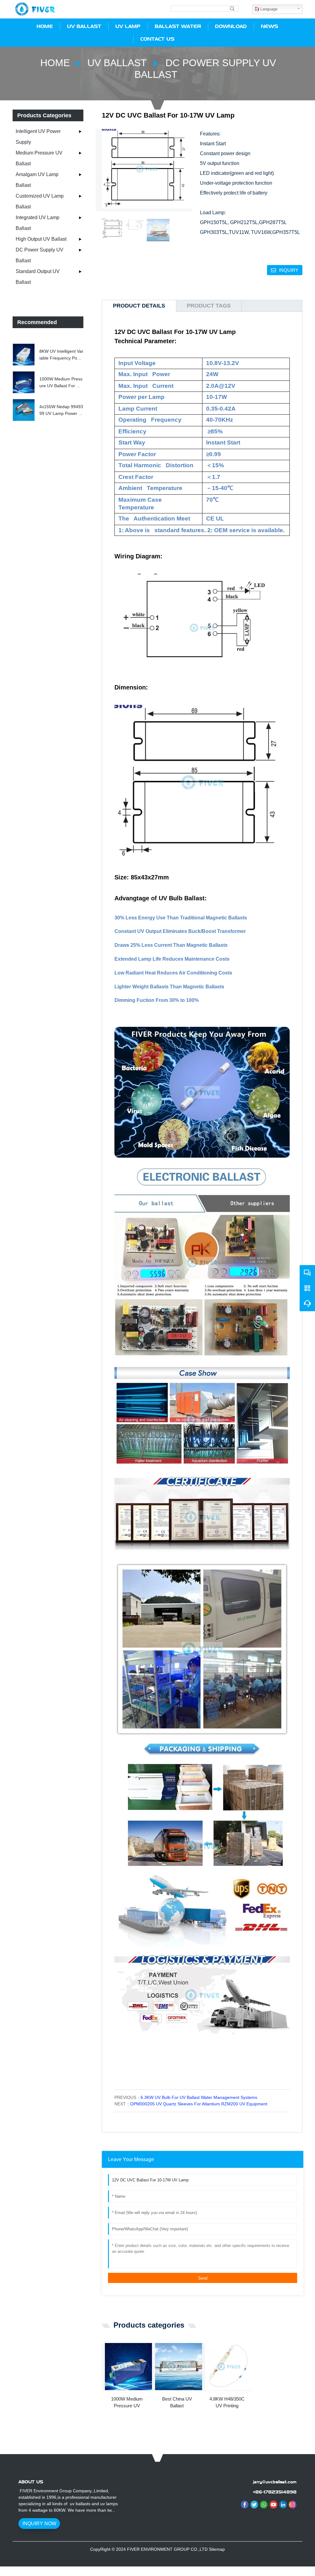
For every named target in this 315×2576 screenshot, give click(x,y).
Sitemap (217, 2549)
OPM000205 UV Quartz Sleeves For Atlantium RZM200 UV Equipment (199, 2104)
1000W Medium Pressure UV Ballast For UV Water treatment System (61, 383)
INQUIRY (289, 270)
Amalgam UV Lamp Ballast (37, 180)
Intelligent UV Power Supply (38, 137)
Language (268, 9)
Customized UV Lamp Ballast (40, 201)
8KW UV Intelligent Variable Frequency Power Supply (61, 355)
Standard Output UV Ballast (38, 277)
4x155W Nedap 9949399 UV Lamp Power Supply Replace (61, 411)
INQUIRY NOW (39, 2524)
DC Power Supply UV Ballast (40, 255)
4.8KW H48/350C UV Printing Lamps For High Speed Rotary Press (227, 2403)
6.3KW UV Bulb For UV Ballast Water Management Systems (199, 2097)
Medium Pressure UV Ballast (39, 158)
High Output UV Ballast (41, 239)
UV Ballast (117, 63)
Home (55, 63)
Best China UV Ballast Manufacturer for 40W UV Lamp (177, 2403)
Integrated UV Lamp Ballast (38, 223)
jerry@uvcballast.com (275, 2482)
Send (203, 2278)
